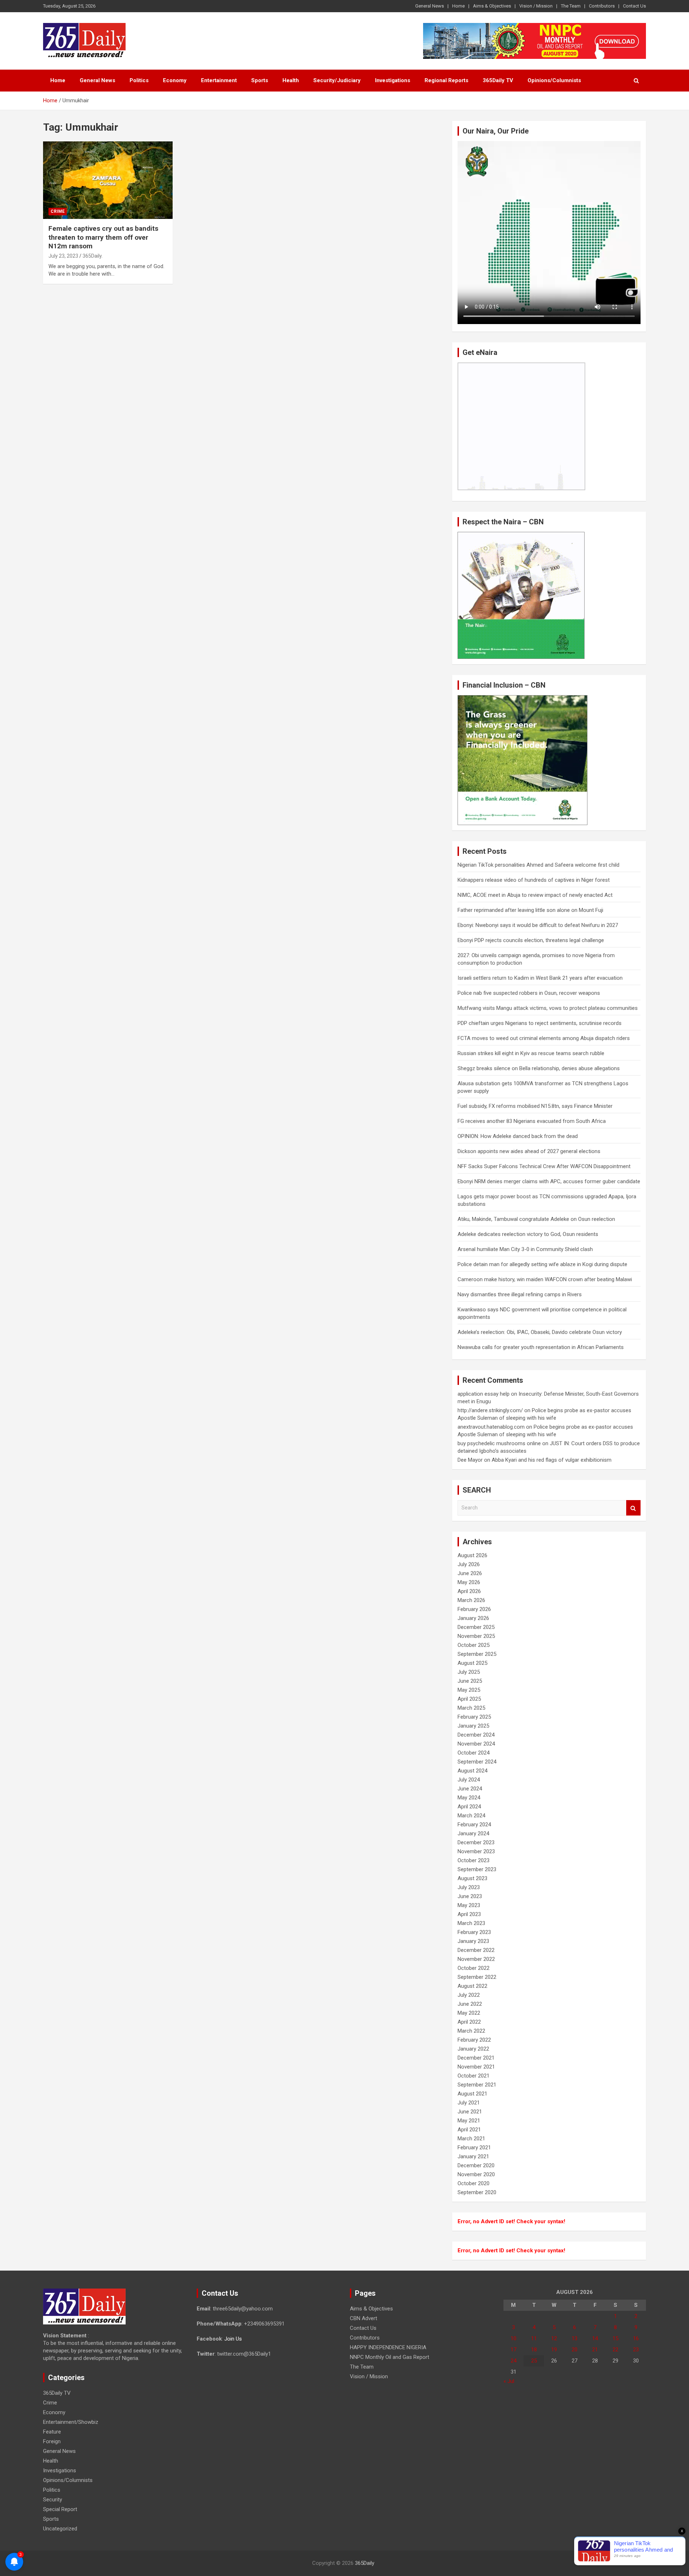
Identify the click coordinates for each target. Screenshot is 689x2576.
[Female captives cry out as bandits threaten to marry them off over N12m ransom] (108, 180)
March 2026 (471, 1600)
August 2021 (472, 2094)
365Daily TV (498, 80)
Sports (260, 80)
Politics (139, 80)
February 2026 (474, 1609)
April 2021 (469, 2130)
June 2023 (470, 1896)
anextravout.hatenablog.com (491, 1427)
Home (458, 6)
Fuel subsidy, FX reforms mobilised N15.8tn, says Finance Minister (535, 1106)
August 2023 (472, 1878)
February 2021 (474, 2148)
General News (430, 6)
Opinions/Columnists (554, 80)
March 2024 (471, 1816)
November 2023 (476, 1851)
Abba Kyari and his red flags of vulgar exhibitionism (552, 1460)
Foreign (52, 2441)
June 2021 (470, 2112)
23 (636, 2350)
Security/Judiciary (337, 80)
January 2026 (473, 1618)
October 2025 (474, 1645)
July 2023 (469, 1887)
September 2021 (477, 2085)
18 (534, 2350)
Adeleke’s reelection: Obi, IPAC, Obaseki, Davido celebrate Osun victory (540, 1332)
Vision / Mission (536, 6)
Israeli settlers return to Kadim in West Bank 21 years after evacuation (540, 978)
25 (534, 2361)
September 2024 (477, 1762)
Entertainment (219, 80)
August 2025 (472, 1663)
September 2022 (477, 1977)
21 (595, 2350)
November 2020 (476, 2174)
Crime (58, 211)
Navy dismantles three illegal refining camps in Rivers (520, 1294)
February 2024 (474, 1825)
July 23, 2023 (63, 256)
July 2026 (469, 1564)
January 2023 (473, 1941)
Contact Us (634, 6)
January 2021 (473, 2156)
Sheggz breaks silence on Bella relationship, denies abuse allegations (539, 1068)
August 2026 (472, 1555)
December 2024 (476, 1735)
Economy (175, 80)
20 (575, 2350)
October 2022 (474, 1968)
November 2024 (476, 1744)
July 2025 (469, 1672)
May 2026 (469, 1582)
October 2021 (474, 2076)
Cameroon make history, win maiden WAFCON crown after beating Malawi (545, 1279)
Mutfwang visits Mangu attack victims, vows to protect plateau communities (548, 1008)
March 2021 (471, 2139)
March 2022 (471, 2031)
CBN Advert (364, 2318)
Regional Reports (446, 80)
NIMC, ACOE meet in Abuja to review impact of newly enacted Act (535, 895)
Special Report (60, 2509)
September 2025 (477, 1654)
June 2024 (470, 1789)
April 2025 (469, 1699)
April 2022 (469, 2022)
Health (291, 80)
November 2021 (476, 2067)
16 (636, 2338)
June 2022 (470, 2004)
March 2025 (471, 1708)
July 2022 (469, 1995)
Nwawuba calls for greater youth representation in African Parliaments (541, 1347)
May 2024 (469, 1798)
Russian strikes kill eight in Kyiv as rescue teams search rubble (531, 1053)
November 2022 (476, 1959)
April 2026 (469, 1591)
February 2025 (474, 1717)
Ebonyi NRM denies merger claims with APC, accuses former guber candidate (549, 1181)
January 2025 (473, 1726)
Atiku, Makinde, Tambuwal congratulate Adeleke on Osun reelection (536, 1219)
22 (615, 2350)
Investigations (393, 80)
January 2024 (473, 1833)
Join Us (233, 2339)
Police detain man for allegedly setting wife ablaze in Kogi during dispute (542, 1264)
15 (615, 2338)
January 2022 (473, 2049)
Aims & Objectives (492, 6)
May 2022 (469, 2013)
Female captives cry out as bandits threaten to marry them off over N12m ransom (103, 237)
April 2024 (469, 1807)
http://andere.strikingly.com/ (490, 1410)
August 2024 (472, 1771)
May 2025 (469, 1690)
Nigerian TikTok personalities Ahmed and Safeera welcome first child (538, 865)
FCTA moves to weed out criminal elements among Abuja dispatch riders (544, 1038)
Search (633, 1508)
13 (575, 2338)
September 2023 (477, 1869)
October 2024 (474, 1753)
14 (595, 2338)
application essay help (484, 1394)
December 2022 (476, 1950)
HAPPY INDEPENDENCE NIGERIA (388, 2347)
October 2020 (474, 2183)
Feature (52, 2432)
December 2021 (476, 2058)
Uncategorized (60, 2529)
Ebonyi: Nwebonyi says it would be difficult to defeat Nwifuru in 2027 (538, 925)
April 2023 (469, 1914)
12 (554, 2338)
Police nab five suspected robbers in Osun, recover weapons (529, 993)
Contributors (602, 6)
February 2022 (474, 2040)
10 (514, 2338)
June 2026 (470, 1573)
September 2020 (477, 2192)
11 (534, 2338)
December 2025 (476, 1627)
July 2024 (469, 1780)
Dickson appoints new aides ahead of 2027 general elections (529, 1151)
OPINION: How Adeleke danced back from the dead (518, 1136)
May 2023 (469, 1905)
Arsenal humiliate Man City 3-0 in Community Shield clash (525, 1249)
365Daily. (93, 256)
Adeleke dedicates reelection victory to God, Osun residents (528, 1234)
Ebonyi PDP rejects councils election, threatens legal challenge (531, 940)
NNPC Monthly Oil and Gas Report (390, 2357)
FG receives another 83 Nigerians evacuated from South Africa (532, 1121)
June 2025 (470, 1681)
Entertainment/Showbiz (71, 2422)
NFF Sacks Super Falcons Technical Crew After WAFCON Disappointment (544, 1166)
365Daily (365, 2563)
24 (514, 2361)
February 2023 (474, 1932)
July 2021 (469, 2103)
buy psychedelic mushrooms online (499, 1443)
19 (554, 2350)
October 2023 (474, 1860)
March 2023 (471, 1923)
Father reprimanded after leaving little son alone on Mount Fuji (530, 910)
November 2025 (476, 1636)
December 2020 (476, 2165)
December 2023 (476, 1842)
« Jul (509, 2381)
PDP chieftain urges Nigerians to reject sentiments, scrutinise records (540, 1023)
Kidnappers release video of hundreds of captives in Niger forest (534, 880)
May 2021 (469, 2121)
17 (514, 2350)
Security (53, 2500)
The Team (571, 6)
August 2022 (472, 1986)
